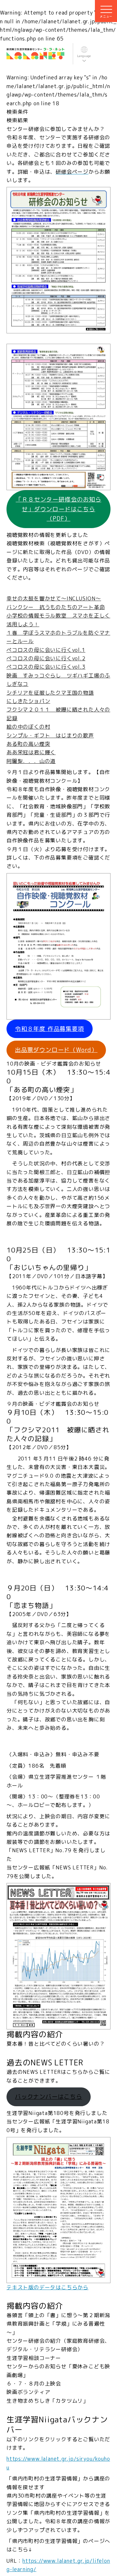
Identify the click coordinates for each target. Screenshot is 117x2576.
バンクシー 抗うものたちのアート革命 (56, 607)
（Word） (56, 1050)
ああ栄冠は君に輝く (31, 752)
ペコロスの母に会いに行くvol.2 (46, 658)
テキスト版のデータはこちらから (47, 2287)
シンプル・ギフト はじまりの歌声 (50, 735)
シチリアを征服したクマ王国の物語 (50, 693)
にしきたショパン (28, 701)
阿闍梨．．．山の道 (31, 761)
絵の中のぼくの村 (28, 727)
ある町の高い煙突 (28, 744)
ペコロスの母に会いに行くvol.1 (46, 650)
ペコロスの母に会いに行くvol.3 (46, 667)
